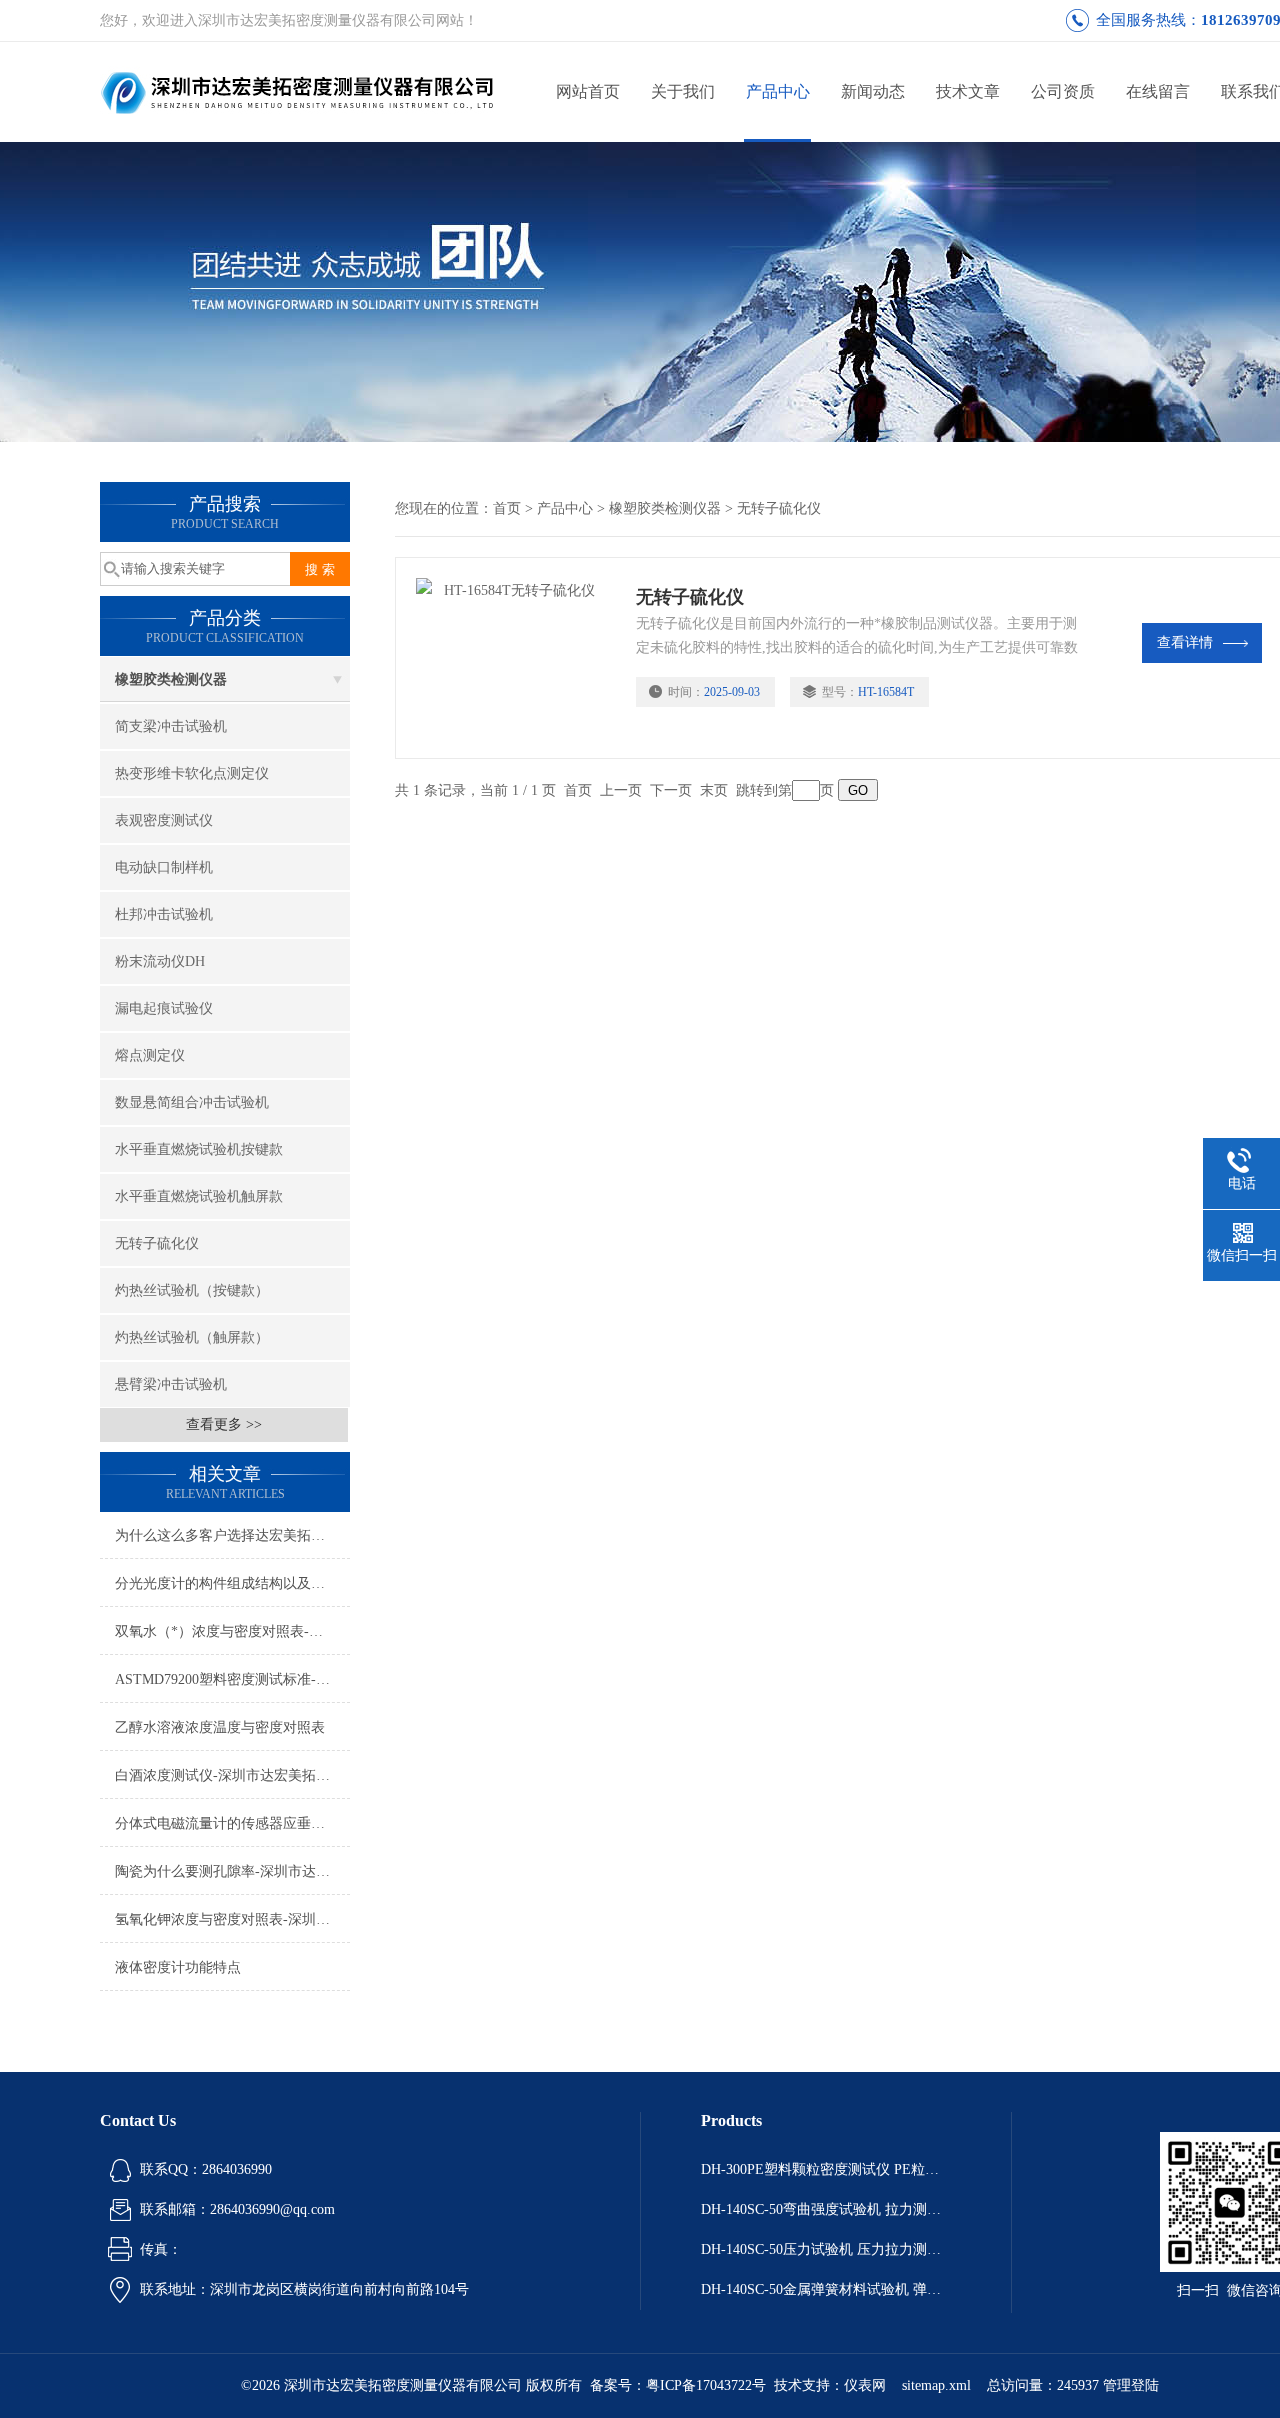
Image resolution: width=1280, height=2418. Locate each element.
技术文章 (968, 91)
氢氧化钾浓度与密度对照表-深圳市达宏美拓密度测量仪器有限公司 (232, 1919)
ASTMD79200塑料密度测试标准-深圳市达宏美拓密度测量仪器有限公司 (232, 1679)
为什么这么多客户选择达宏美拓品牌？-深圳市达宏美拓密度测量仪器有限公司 (232, 1535)
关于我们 (683, 91)
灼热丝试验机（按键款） (192, 1290)
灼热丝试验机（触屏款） (192, 1337)
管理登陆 (1131, 2385)
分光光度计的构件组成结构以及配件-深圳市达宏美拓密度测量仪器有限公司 (232, 1583)
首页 (507, 508)
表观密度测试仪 (164, 820)
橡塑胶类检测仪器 (171, 679)
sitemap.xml (936, 2385)
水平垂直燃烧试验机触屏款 (199, 1196)
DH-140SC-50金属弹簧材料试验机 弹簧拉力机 (826, 2289)
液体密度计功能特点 (178, 1967)
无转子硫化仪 (157, 1243)
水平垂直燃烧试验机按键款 (199, 1149)
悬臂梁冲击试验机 (171, 1384)
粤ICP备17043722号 (706, 2385)
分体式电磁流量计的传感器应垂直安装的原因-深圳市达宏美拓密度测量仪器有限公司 (232, 1823)
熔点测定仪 (150, 1055)
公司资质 (1063, 91)
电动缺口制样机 (164, 867)
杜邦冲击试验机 (164, 914)
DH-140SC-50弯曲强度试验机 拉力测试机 (826, 2209)
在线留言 (1158, 91)
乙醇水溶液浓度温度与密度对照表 (220, 1727)
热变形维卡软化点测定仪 (192, 773)
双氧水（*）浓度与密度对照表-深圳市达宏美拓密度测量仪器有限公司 (232, 1631)
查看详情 (1185, 642)
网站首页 (588, 91)
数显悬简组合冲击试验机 (192, 1102)
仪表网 (865, 2385)
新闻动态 (873, 91)
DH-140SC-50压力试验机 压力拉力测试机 (826, 2249)
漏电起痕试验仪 (164, 1008)
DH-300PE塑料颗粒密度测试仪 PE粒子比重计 (826, 2169)
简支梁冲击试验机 (171, 726)
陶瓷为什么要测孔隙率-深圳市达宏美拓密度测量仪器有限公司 (232, 1871)
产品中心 (778, 91)
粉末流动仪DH (160, 961)
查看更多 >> (224, 1424)
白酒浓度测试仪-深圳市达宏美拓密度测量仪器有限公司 (232, 1775)
